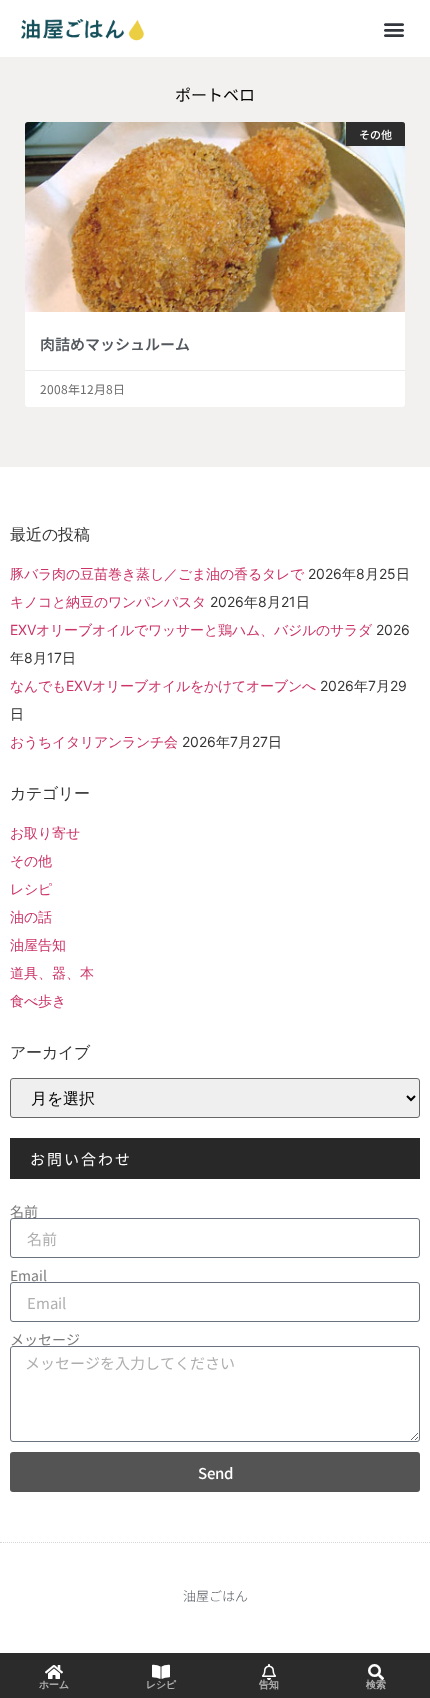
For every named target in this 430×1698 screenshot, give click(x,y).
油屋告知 (38, 944)
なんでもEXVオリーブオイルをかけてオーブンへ (163, 685)
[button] (393, 28)
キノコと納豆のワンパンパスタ (108, 601)
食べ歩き (38, 1000)
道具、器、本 (52, 972)
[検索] (376, 1672)
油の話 (31, 916)
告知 (269, 1684)
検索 (376, 1684)
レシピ (31, 888)
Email (28, 1275)
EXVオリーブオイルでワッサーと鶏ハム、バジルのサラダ (191, 629)
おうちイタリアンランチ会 (94, 741)
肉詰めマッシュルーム (115, 343)
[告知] (269, 1672)
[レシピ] (161, 1672)
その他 (31, 860)
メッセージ (45, 1339)
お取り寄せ (45, 832)
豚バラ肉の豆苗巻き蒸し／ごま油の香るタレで (157, 573)
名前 (24, 1211)
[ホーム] (54, 1672)
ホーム (54, 1684)
